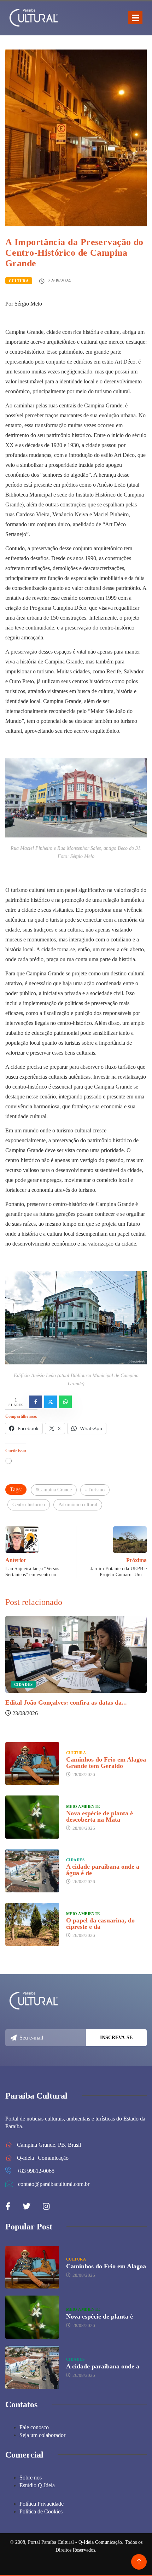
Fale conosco (34, 2427)
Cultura (19, 281)
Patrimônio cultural (78, 1505)
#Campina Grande (54, 1490)
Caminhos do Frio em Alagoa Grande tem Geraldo (106, 1763)
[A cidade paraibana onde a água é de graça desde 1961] (32, 1871)
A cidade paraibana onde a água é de (103, 1870)
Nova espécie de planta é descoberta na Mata (100, 1816)
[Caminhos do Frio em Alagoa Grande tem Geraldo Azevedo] (32, 1764)
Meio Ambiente (83, 1806)
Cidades (23, 1684)
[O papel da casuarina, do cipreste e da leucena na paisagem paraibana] (32, 1925)
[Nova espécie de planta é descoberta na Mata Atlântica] (32, 1817)
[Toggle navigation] (135, 18)
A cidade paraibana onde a (103, 2366)
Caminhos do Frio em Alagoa (106, 2266)
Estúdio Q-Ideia (37, 2485)
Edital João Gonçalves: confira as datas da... (66, 1702)
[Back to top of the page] (139, 2562)
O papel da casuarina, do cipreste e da (100, 1924)
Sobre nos (31, 2478)
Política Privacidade (42, 2504)
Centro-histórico (29, 1505)
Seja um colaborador (42, 2435)
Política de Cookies (41, 2511)
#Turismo (95, 1490)
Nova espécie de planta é (100, 2316)
